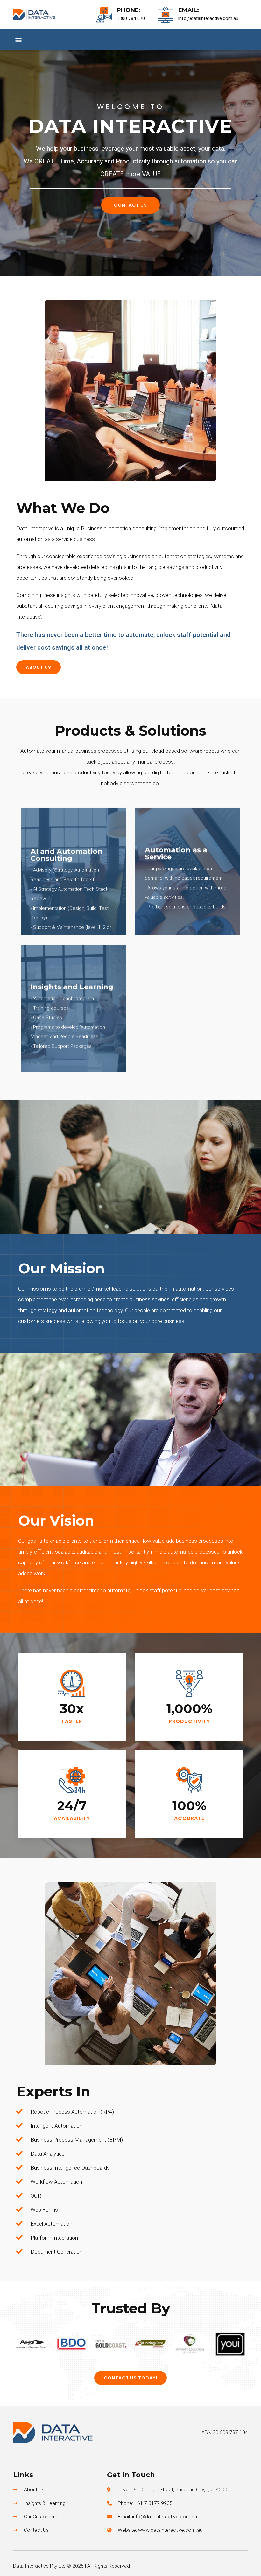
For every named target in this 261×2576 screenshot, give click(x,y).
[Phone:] (104, 15)
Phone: (129, 10)
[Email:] (166, 15)
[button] (18, 40)
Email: (189, 10)
